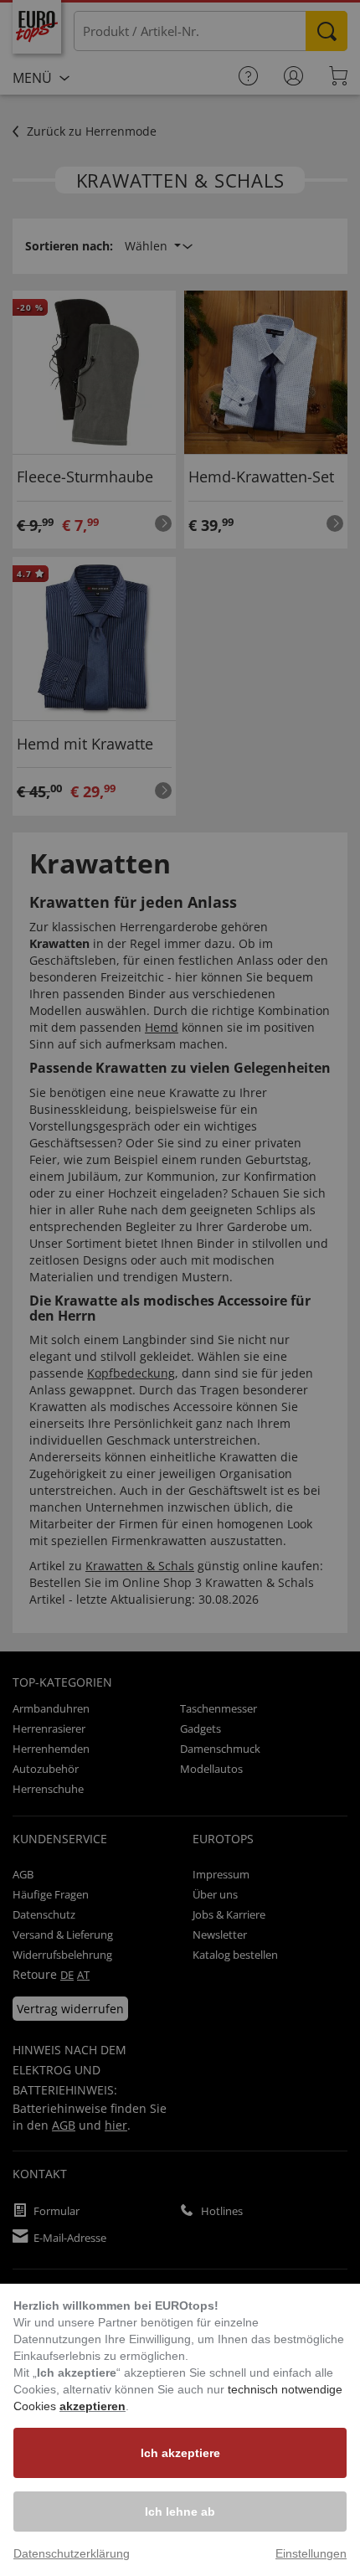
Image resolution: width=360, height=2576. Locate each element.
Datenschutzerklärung (72, 2553)
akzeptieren (93, 2406)
